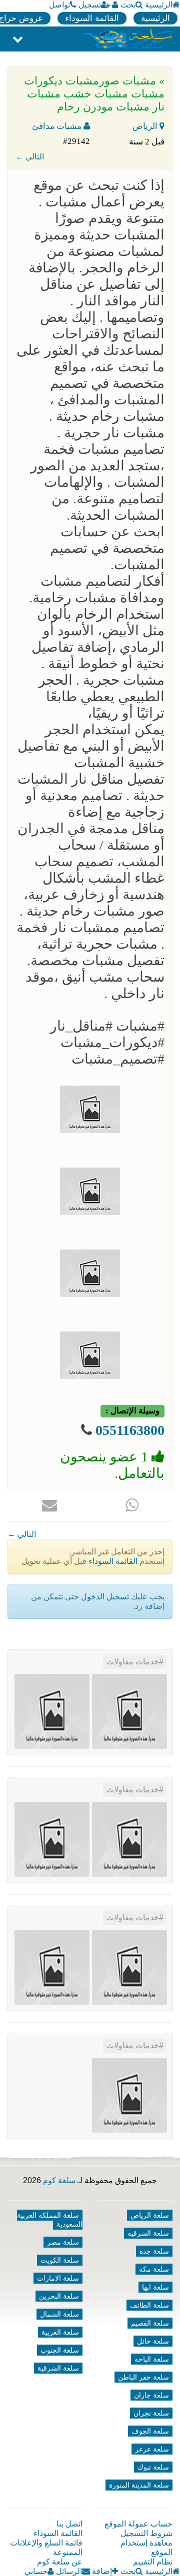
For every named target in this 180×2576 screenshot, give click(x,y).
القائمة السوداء (92, 18)
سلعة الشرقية (58, 2368)
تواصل (59, 5)
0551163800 (130, 1430)
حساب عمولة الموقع (138, 2524)
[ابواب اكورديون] (129, 1711)
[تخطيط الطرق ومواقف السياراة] (52, 1839)
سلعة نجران (151, 2413)
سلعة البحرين (59, 2296)
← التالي (30, 157)
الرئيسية (159, 5)
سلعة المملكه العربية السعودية (50, 2220)
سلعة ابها (155, 2287)
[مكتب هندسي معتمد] (129, 1967)
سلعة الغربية (60, 2332)
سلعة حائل (153, 2341)
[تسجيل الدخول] (115, 5)
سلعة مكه (154, 2269)
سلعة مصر (63, 2242)
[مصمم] (52, 1711)
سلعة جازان (151, 2395)
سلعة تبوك (153, 2467)
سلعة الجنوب (60, 2350)
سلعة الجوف (150, 2431)
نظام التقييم (153, 2562)
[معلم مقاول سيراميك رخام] (52, 1967)
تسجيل (90, 5)
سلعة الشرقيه (148, 2233)
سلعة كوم (59, 2180)
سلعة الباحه (152, 2359)
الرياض (146, 126)
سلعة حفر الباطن (143, 2377)
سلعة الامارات (58, 2278)
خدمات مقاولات (133, 1662)
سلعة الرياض (150, 2215)
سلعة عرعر (152, 2449)
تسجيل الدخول (105, 1597)
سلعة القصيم (150, 2323)
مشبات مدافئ (58, 126)
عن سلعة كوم (60, 2562)
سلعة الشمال (59, 2314)
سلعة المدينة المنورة (139, 2485)
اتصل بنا (69, 2524)
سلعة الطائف (149, 2305)
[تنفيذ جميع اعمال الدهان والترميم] (129, 2095)
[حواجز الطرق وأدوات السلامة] (129, 1839)
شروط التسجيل (146, 2533)
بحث (128, 5)
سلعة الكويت (60, 2260)
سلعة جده (154, 2251)
